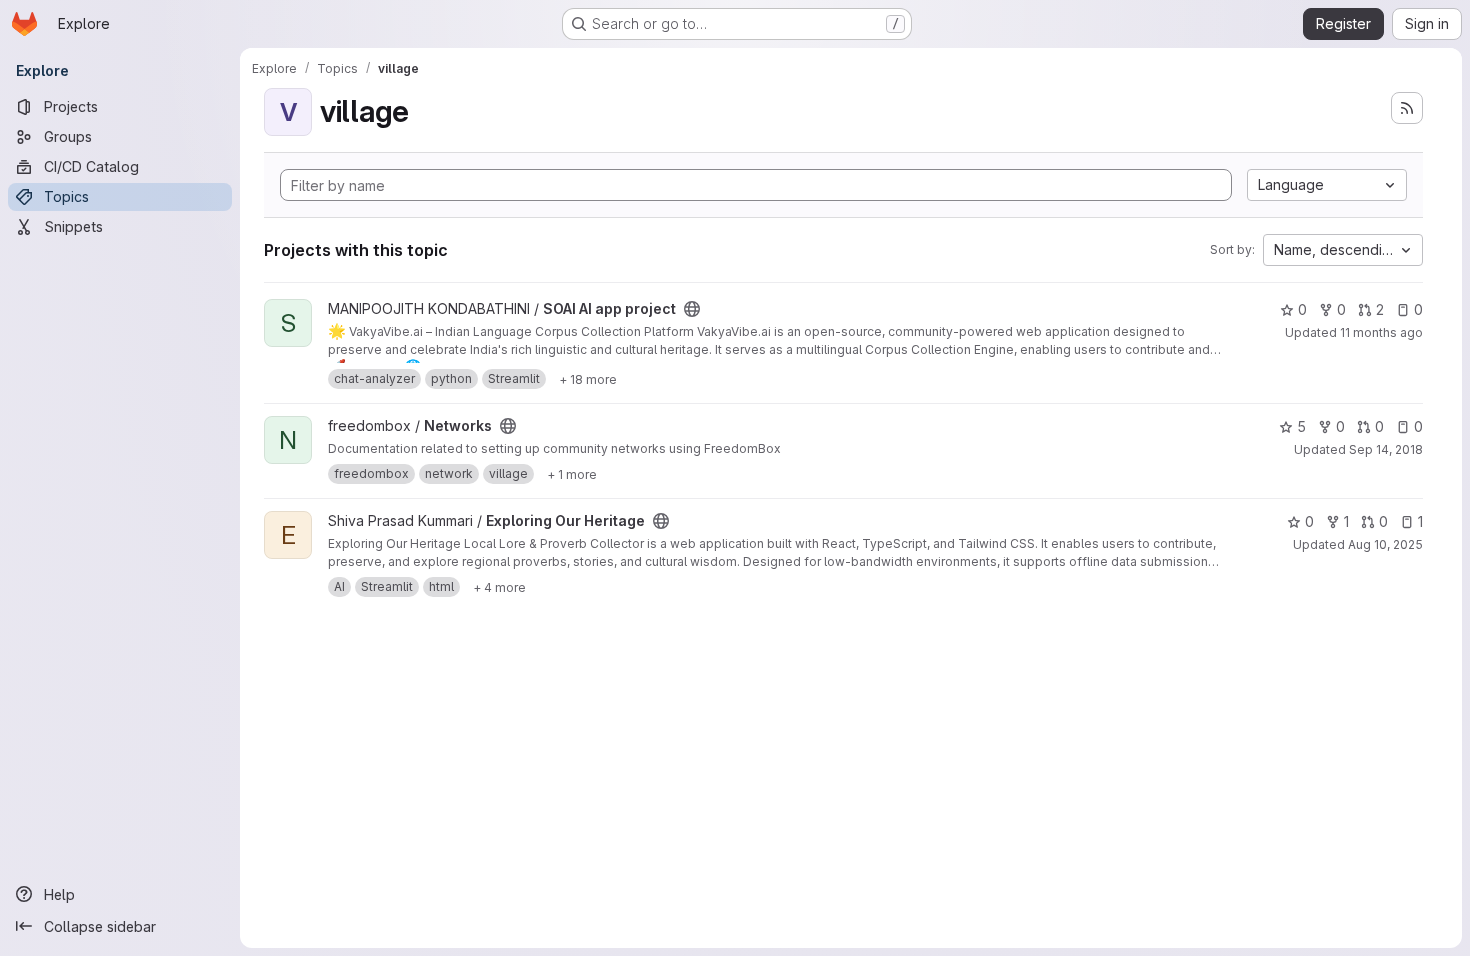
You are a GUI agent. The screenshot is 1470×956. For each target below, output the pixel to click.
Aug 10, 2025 (1385, 544)
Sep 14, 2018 (1386, 449)
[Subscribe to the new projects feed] (1407, 108)
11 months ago (1381, 332)
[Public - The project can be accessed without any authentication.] (692, 309)
